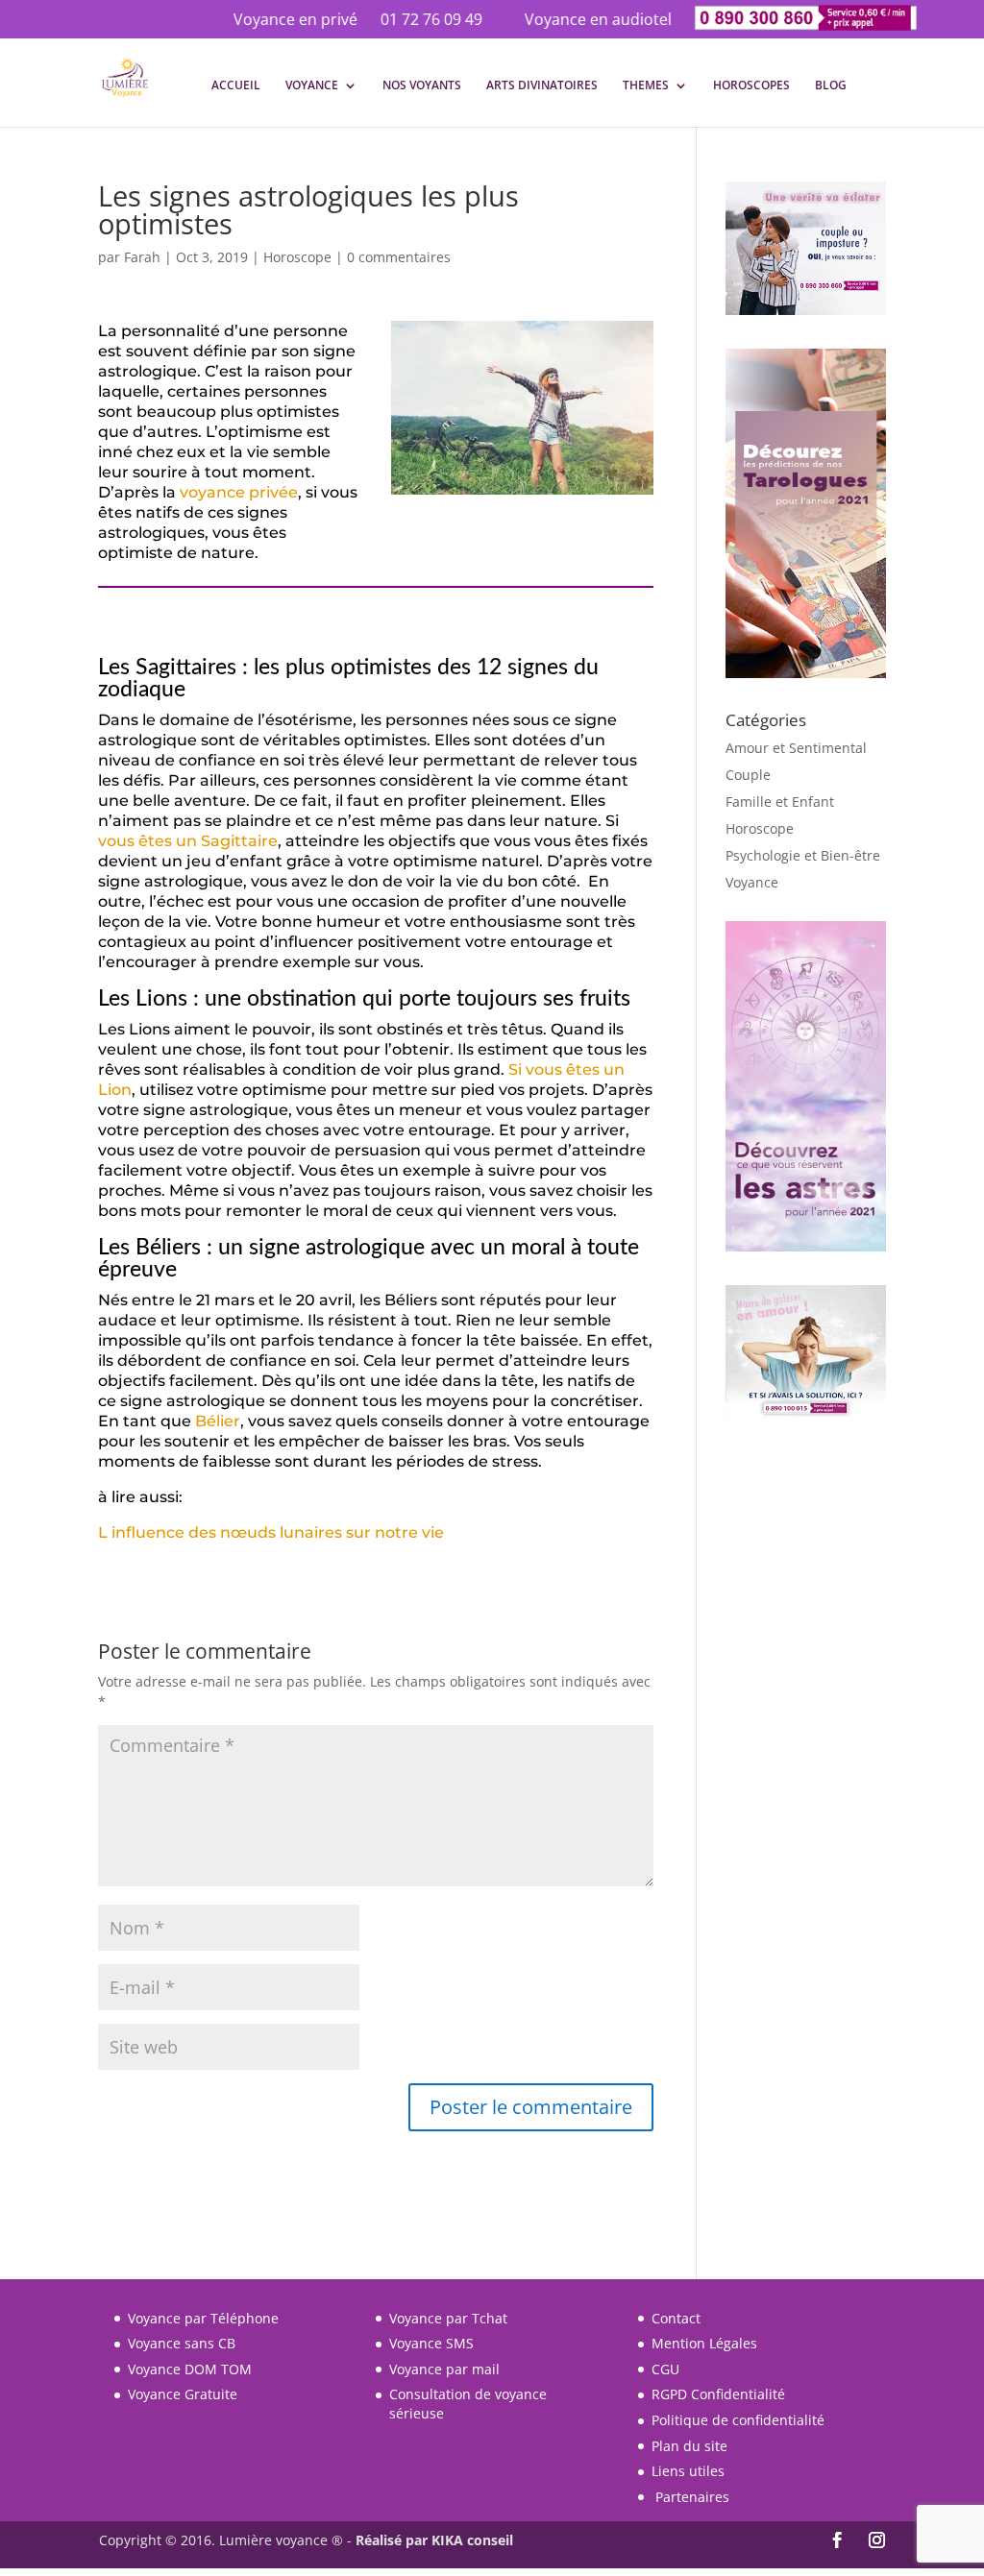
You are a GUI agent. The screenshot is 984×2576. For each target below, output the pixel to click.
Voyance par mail (444, 2369)
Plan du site (689, 2446)
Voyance (752, 882)
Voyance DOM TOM (190, 2369)
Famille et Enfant (780, 802)
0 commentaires (399, 257)
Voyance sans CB (182, 2343)
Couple (748, 775)
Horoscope (297, 257)
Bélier (218, 1421)
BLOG (831, 86)
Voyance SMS (431, 2343)
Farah (142, 257)
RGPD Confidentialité (718, 2394)
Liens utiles (688, 2471)
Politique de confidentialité (738, 2420)
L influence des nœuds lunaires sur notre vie (271, 1532)
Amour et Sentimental (796, 748)
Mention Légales (704, 2343)
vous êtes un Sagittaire (188, 841)
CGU (665, 2369)
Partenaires (692, 2497)
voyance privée (239, 492)
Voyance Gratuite (183, 2394)
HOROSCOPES (751, 86)
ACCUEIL (236, 86)
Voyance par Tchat (448, 2318)
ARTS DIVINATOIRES (542, 86)
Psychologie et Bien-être (803, 855)
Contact (676, 2318)
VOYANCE (312, 86)
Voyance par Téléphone (203, 2318)
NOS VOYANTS (422, 86)
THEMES (646, 86)
